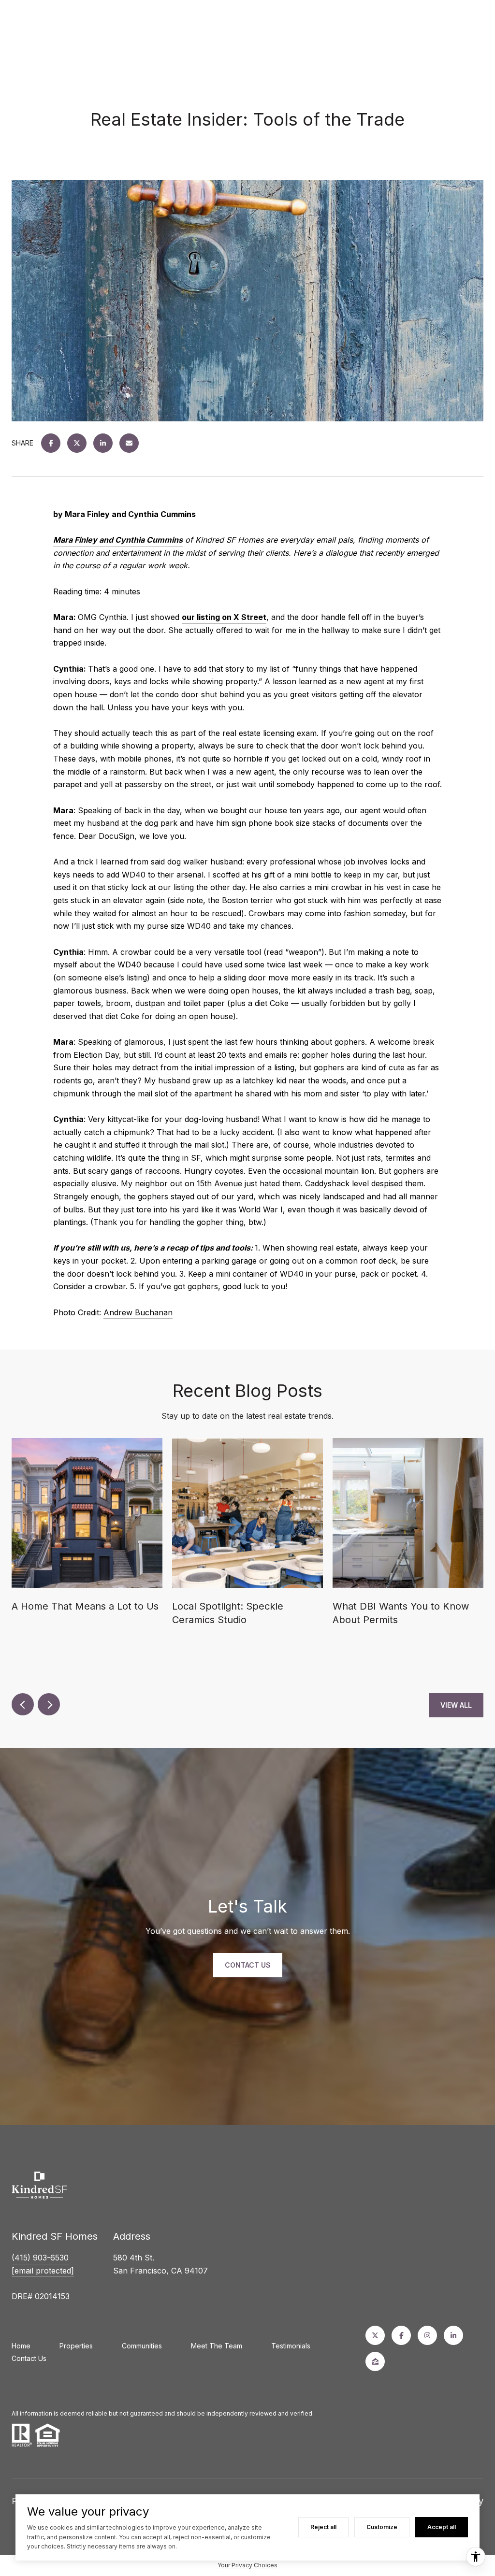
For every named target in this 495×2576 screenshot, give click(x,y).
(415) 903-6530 (40, 2258)
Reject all (323, 2527)
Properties (76, 2346)
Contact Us (29, 2358)
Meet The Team (217, 2346)
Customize (382, 2527)
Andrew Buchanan (138, 1312)
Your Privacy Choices (247, 2565)
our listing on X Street (224, 617)
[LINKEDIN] (453, 2335)
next (49, 1704)
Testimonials (291, 2346)
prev (23, 1704)
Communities (142, 2346)
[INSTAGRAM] (427, 2335)
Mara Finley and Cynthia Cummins (118, 540)
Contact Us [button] (248, 1965)
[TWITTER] (375, 2335)
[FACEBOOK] (401, 2335)
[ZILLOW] (375, 2361)
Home (21, 2346)
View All (456, 1705)
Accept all (442, 2527)
